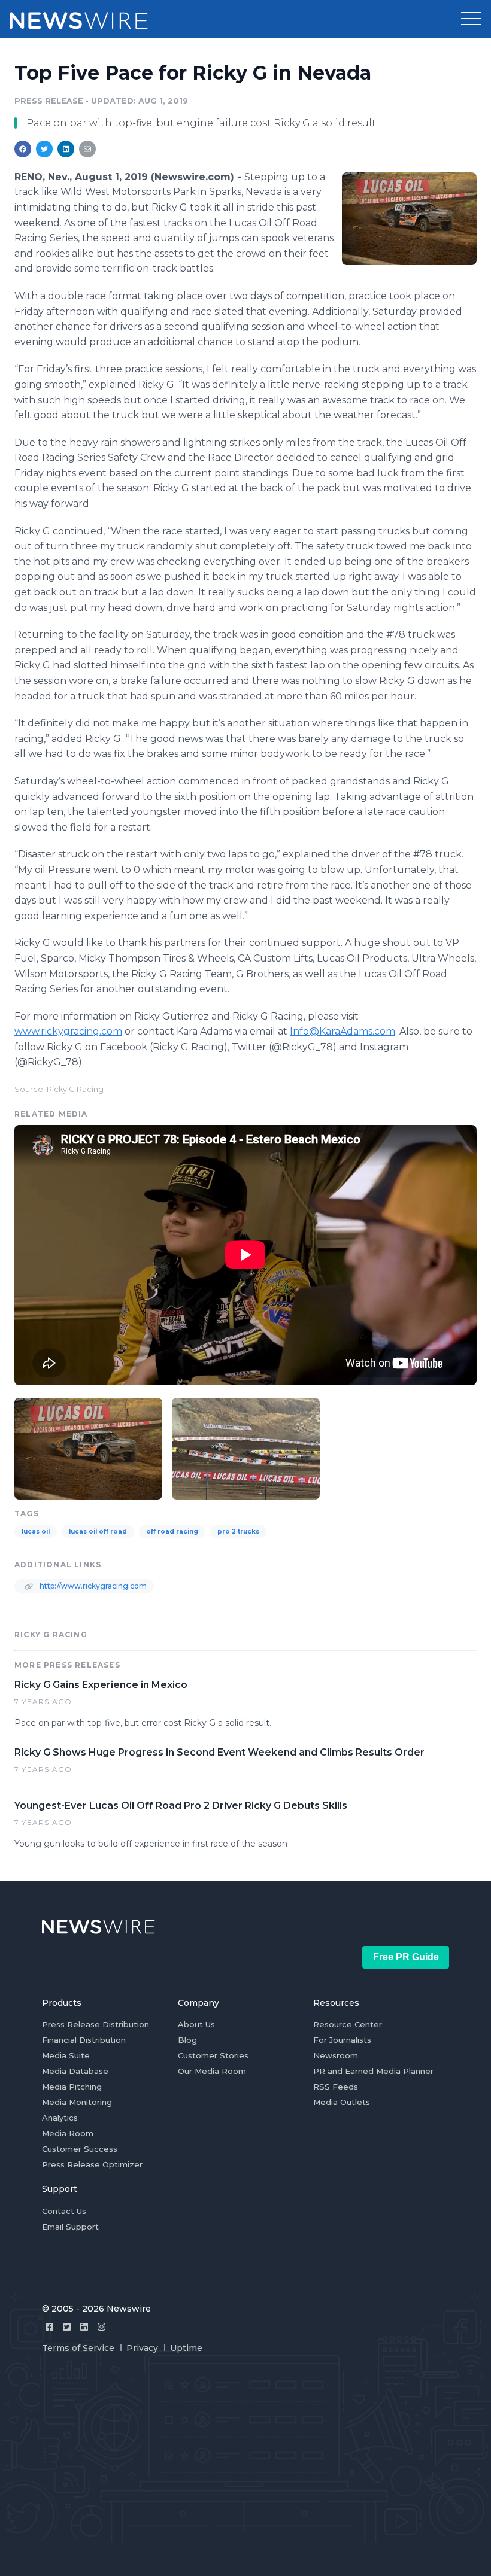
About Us (196, 2024)
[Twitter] (67, 2327)
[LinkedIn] (84, 2327)
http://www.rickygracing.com (92, 1586)
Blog (187, 2040)
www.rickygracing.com (68, 1031)
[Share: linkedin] (66, 149)
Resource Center (348, 2024)
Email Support (70, 2227)
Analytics (60, 2118)
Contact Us (64, 2211)
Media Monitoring (77, 2102)
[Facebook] (49, 2327)
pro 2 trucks (238, 1532)
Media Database (75, 2071)
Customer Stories (213, 2055)
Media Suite (66, 2055)
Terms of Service (78, 2348)
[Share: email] (87, 149)
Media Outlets (342, 2102)
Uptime (186, 2348)
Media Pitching (72, 2087)
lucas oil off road (98, 1532)
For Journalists (342, 2040)
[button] (471, 19)
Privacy (142, 2348)
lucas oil (36, 1532)
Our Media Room (212, 2071)
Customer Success (80, 2149)
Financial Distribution (84, 2040)
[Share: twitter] (44, 149)
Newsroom (336, 2055)
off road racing (172, 1532)
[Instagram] (101, 2327)
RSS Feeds (336, 2087)
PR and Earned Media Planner (373, 2071)
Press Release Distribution (96, 2024)
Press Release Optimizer (92, 2164)
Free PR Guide (406, 1957)
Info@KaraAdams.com (343, 1031)
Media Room (68, 2133)
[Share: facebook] (23, 149)
